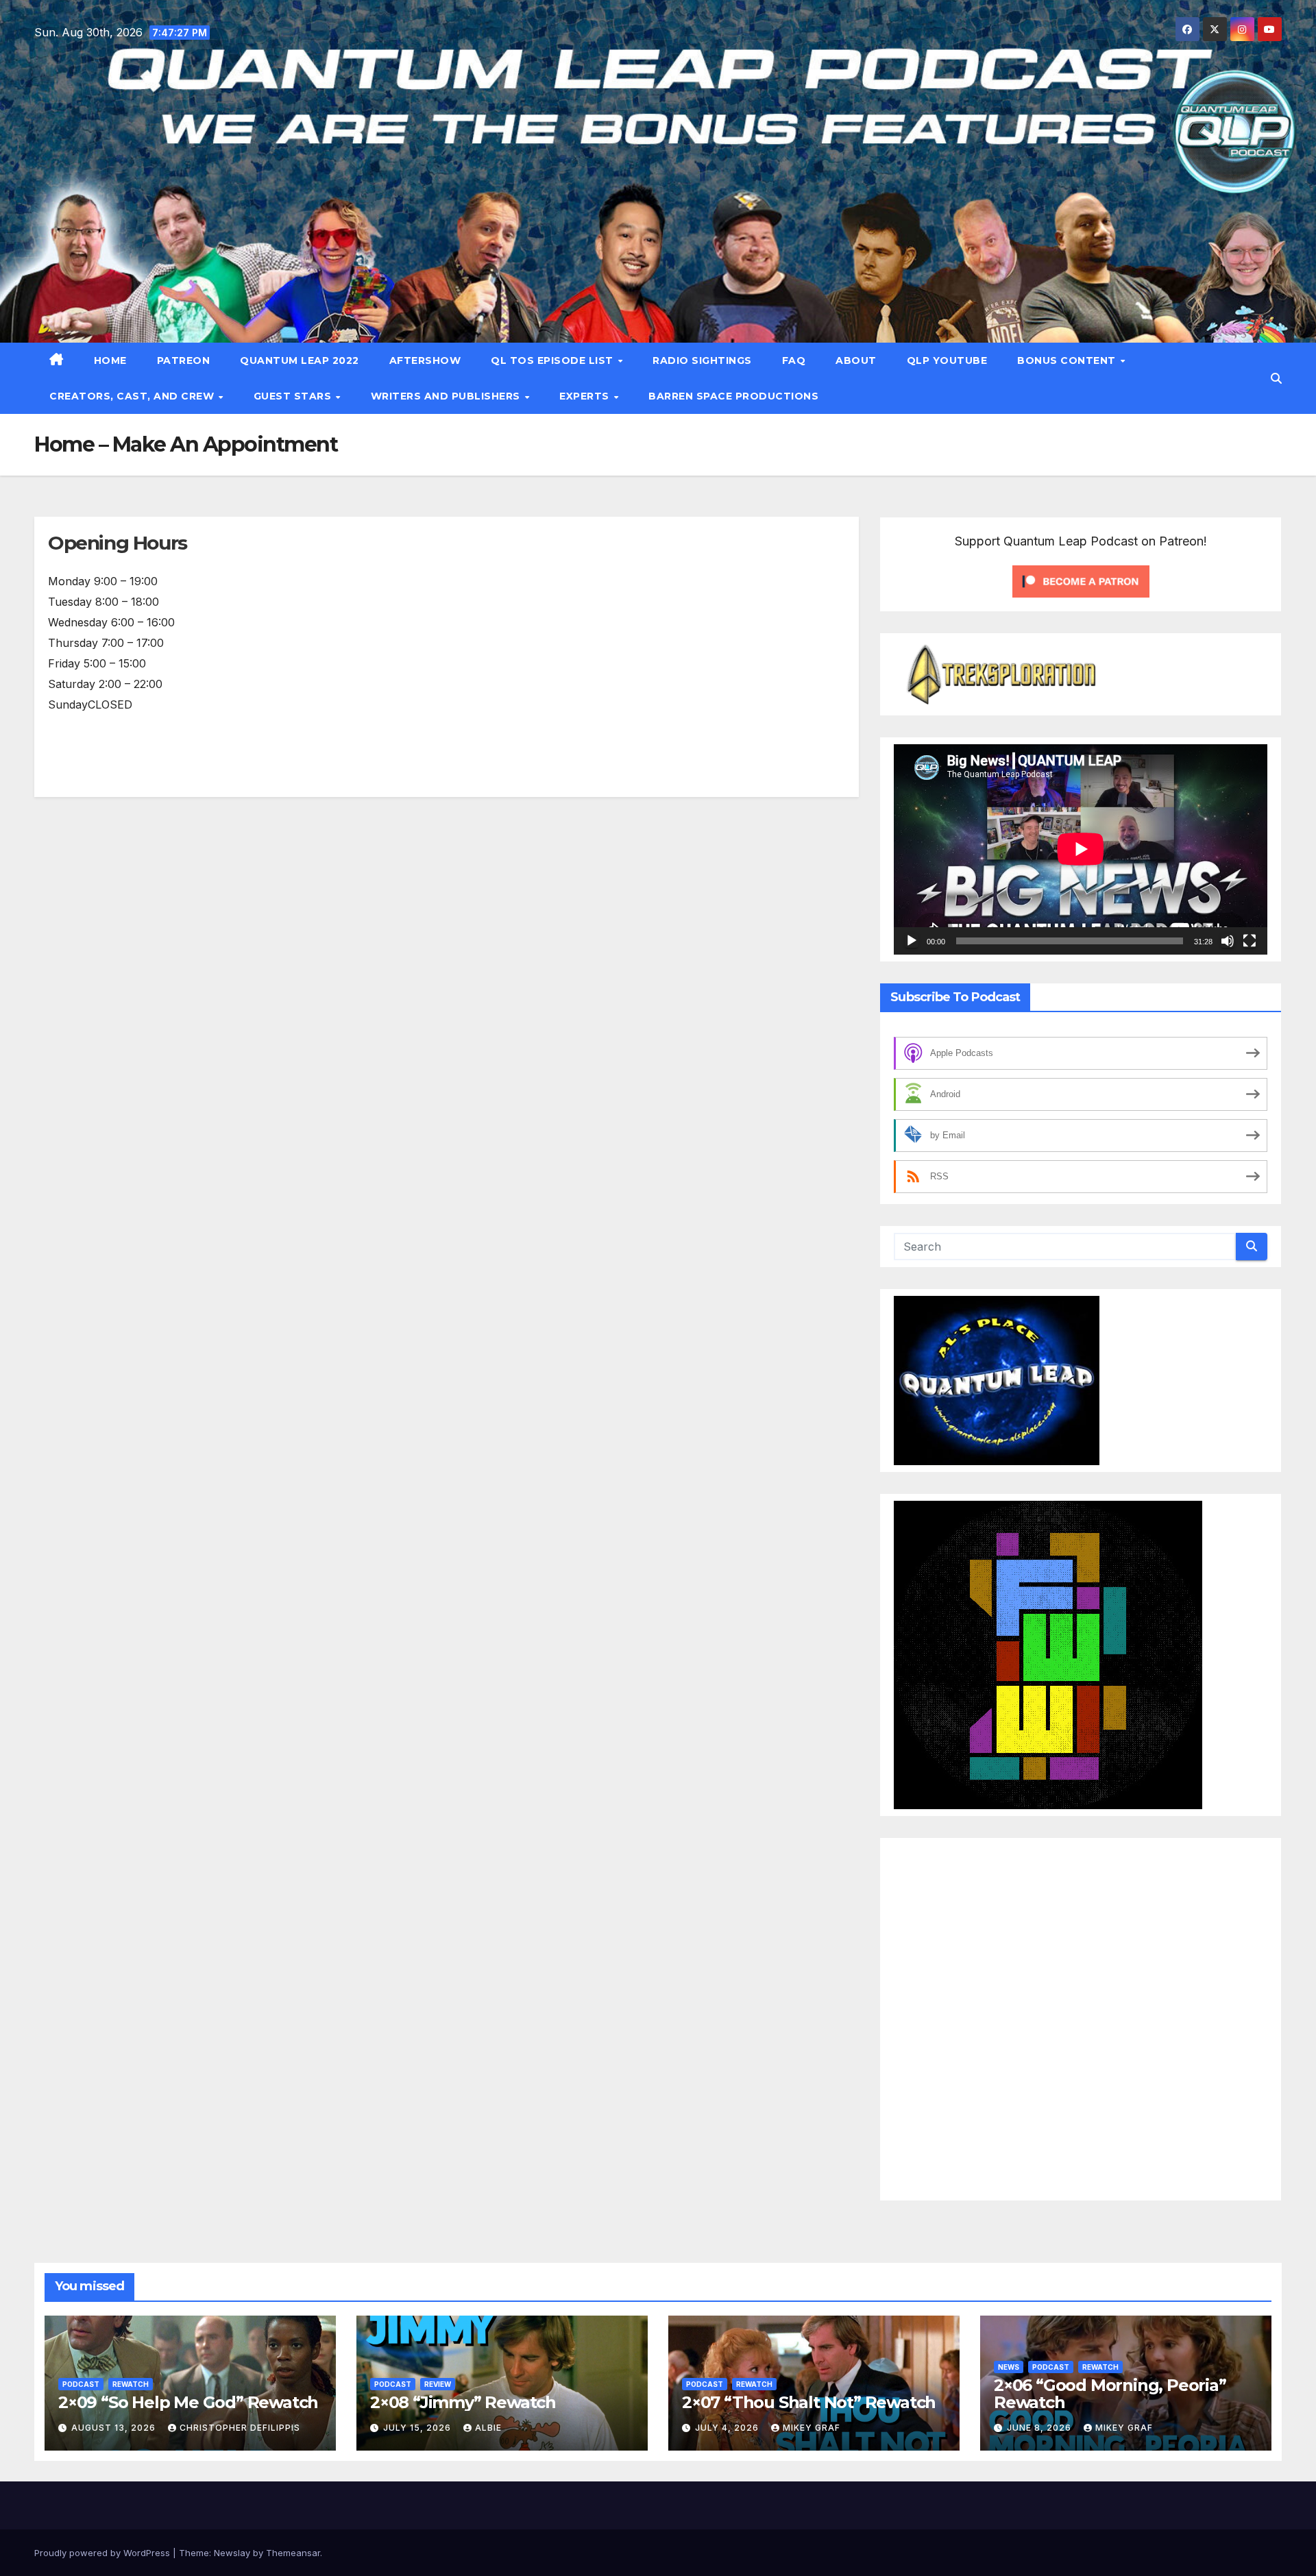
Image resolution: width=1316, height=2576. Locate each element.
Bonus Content (1068, 360)
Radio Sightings (702, 360)
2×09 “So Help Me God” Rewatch (188, 2402)
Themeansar (293, 2553)
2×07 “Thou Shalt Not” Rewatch (809, 2402)
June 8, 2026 (1040, 2428)
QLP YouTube (947, 360)
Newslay (232, 2553)
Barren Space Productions (733, 396)
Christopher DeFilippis (240, 2428)
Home (110, 360)
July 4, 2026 (728, 2428)
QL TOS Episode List (553, 360)
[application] (1081, 849)
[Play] (912, 941)
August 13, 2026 (115, 2428)
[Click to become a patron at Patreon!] (1081, 580)
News (1009, 2367)
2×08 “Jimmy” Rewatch (463, 2402)
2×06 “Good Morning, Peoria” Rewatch (1110, 2394)
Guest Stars (294, 396)
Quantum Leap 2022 (300, 360)
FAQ (794, 360)
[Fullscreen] (1250, 941)
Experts (586, 396)
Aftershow (425, 360)
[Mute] (1228, 941)
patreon (184, 360)
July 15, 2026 (418, 2428)
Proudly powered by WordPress (103, 2553)
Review (438, 2384)
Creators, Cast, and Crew (133, 396)
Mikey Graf (812, 2428)
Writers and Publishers (447, 396)
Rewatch (131, 2384)
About (856, 360)
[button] (1276, 378)
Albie (488, 2428)
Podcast (81, 2384)
